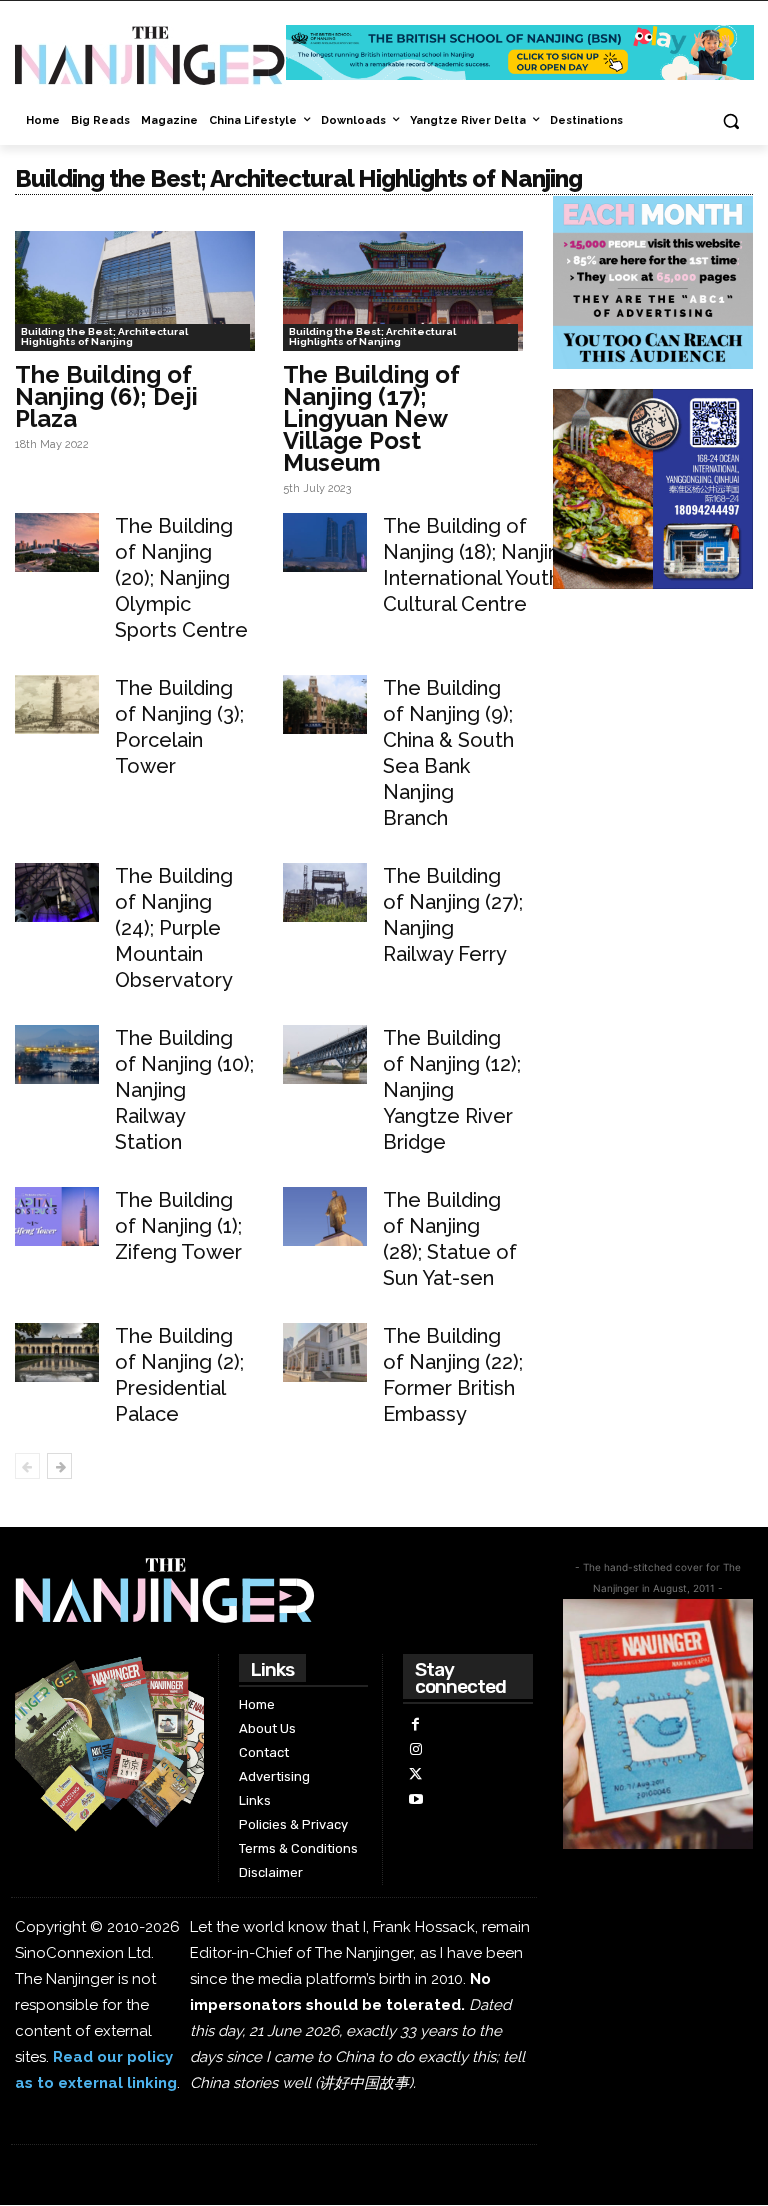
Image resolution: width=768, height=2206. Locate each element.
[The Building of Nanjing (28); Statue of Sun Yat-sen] (325, 1216)
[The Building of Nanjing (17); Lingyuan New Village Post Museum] (403, 291)
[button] (730, 121)
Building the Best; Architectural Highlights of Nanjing (104, 336)
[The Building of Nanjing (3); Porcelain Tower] (57, 704)
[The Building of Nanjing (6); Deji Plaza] (135, 291)
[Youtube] (415, 1799)
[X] (415, 1774)
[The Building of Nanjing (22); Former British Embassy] (325, 1352)
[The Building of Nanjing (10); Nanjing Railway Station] (57, 1054)
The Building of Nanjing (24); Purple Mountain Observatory (174, 928)
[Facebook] (415, 1724)
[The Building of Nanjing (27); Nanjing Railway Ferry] (325, 892)
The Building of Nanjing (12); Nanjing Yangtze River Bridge (452, 1090)
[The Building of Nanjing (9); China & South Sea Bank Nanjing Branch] (325, 704)
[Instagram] (415, 1749)
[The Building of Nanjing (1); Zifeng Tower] (57, 1216)
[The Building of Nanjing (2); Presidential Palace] (57, 1352)
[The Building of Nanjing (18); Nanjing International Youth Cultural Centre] (325, 542)
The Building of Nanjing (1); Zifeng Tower (178, 1226)
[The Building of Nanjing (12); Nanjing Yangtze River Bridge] (325, 1054)
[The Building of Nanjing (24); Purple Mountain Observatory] (57, 892)
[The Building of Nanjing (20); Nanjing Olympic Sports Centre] (57, 542)
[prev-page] (27, 1466)
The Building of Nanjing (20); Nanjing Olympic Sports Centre (181, 578)
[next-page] (59, 1466)
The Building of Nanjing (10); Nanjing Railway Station (184, 1090)
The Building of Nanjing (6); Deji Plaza (106, 396)
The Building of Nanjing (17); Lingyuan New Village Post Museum (371, 418)
